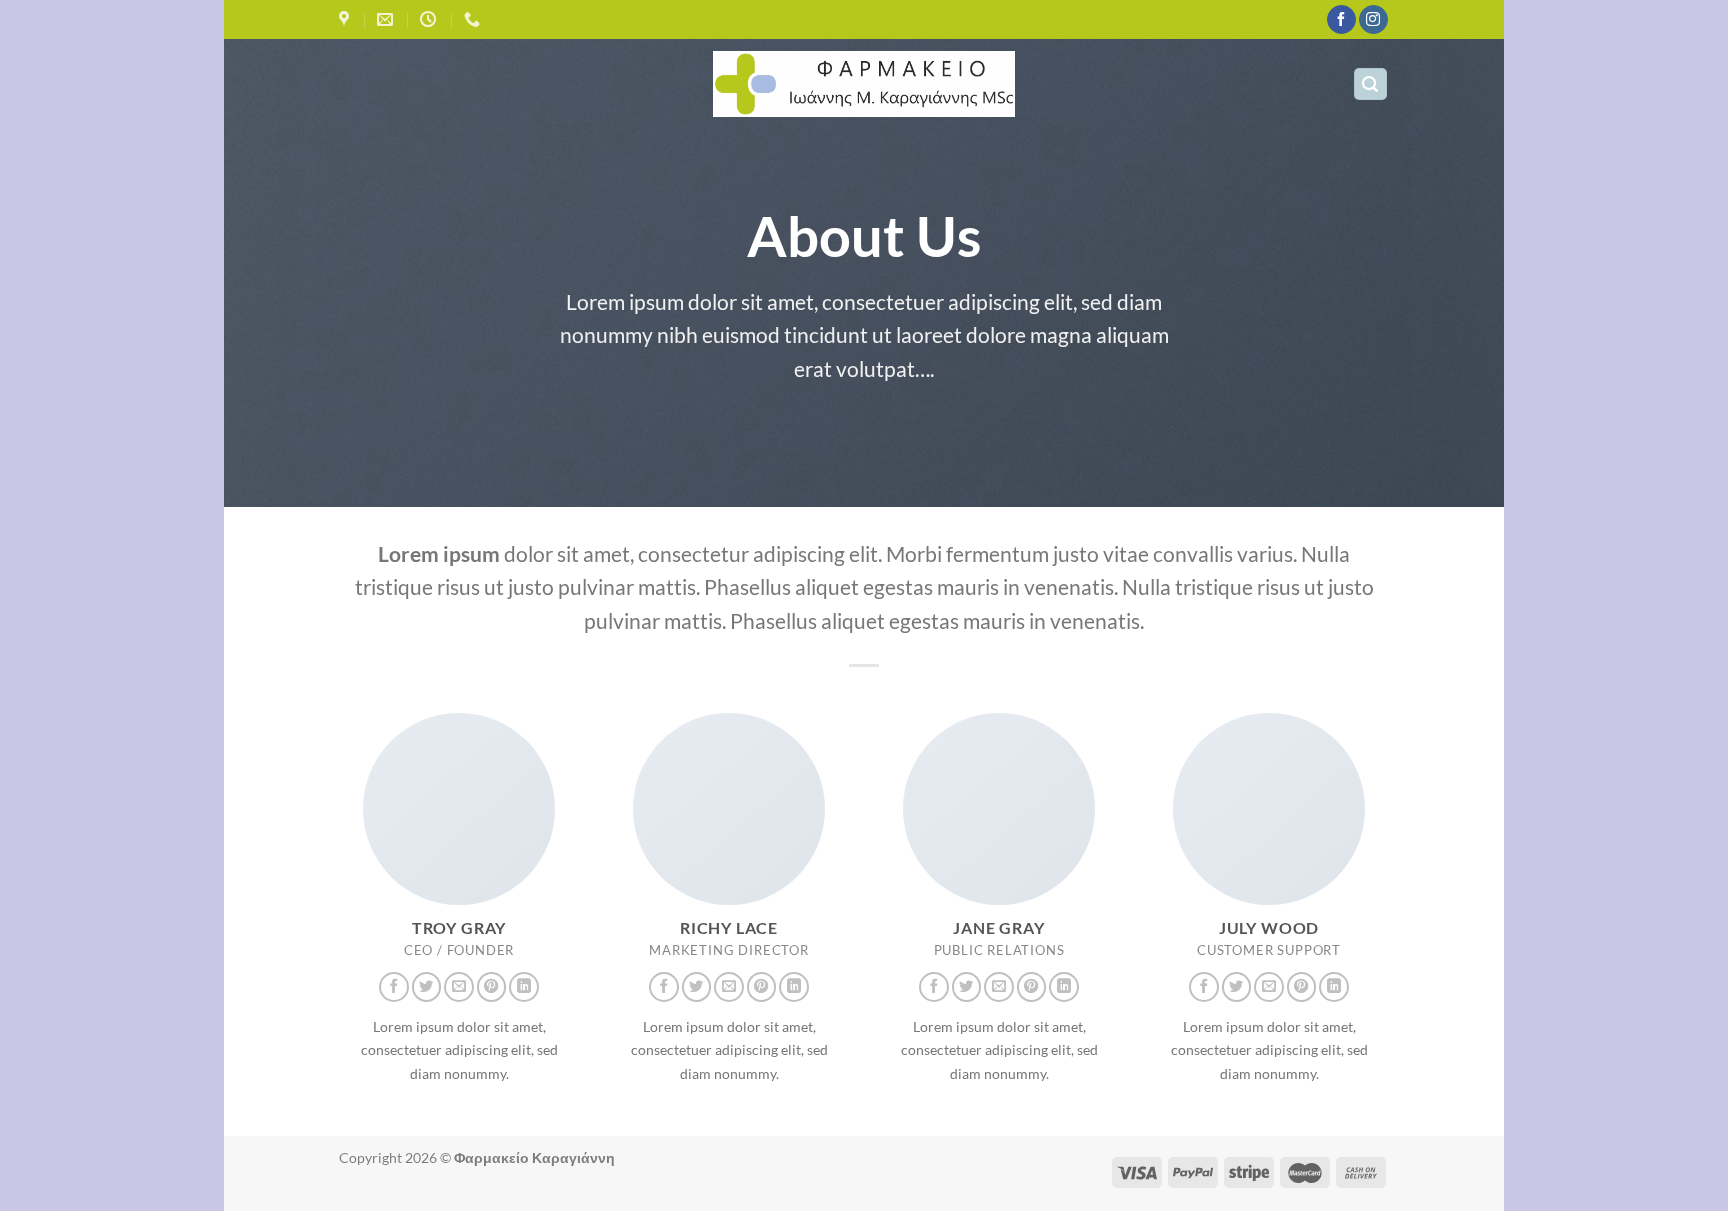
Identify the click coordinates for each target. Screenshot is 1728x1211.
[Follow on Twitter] (427, 987)
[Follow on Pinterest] (492, 987)
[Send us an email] (459, 987)
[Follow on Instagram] (1373, 20)
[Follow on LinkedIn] (524, 987)
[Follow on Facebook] (1341, 20)
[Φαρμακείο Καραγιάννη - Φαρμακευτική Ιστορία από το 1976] (864, 84)
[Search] (1371, 84)
